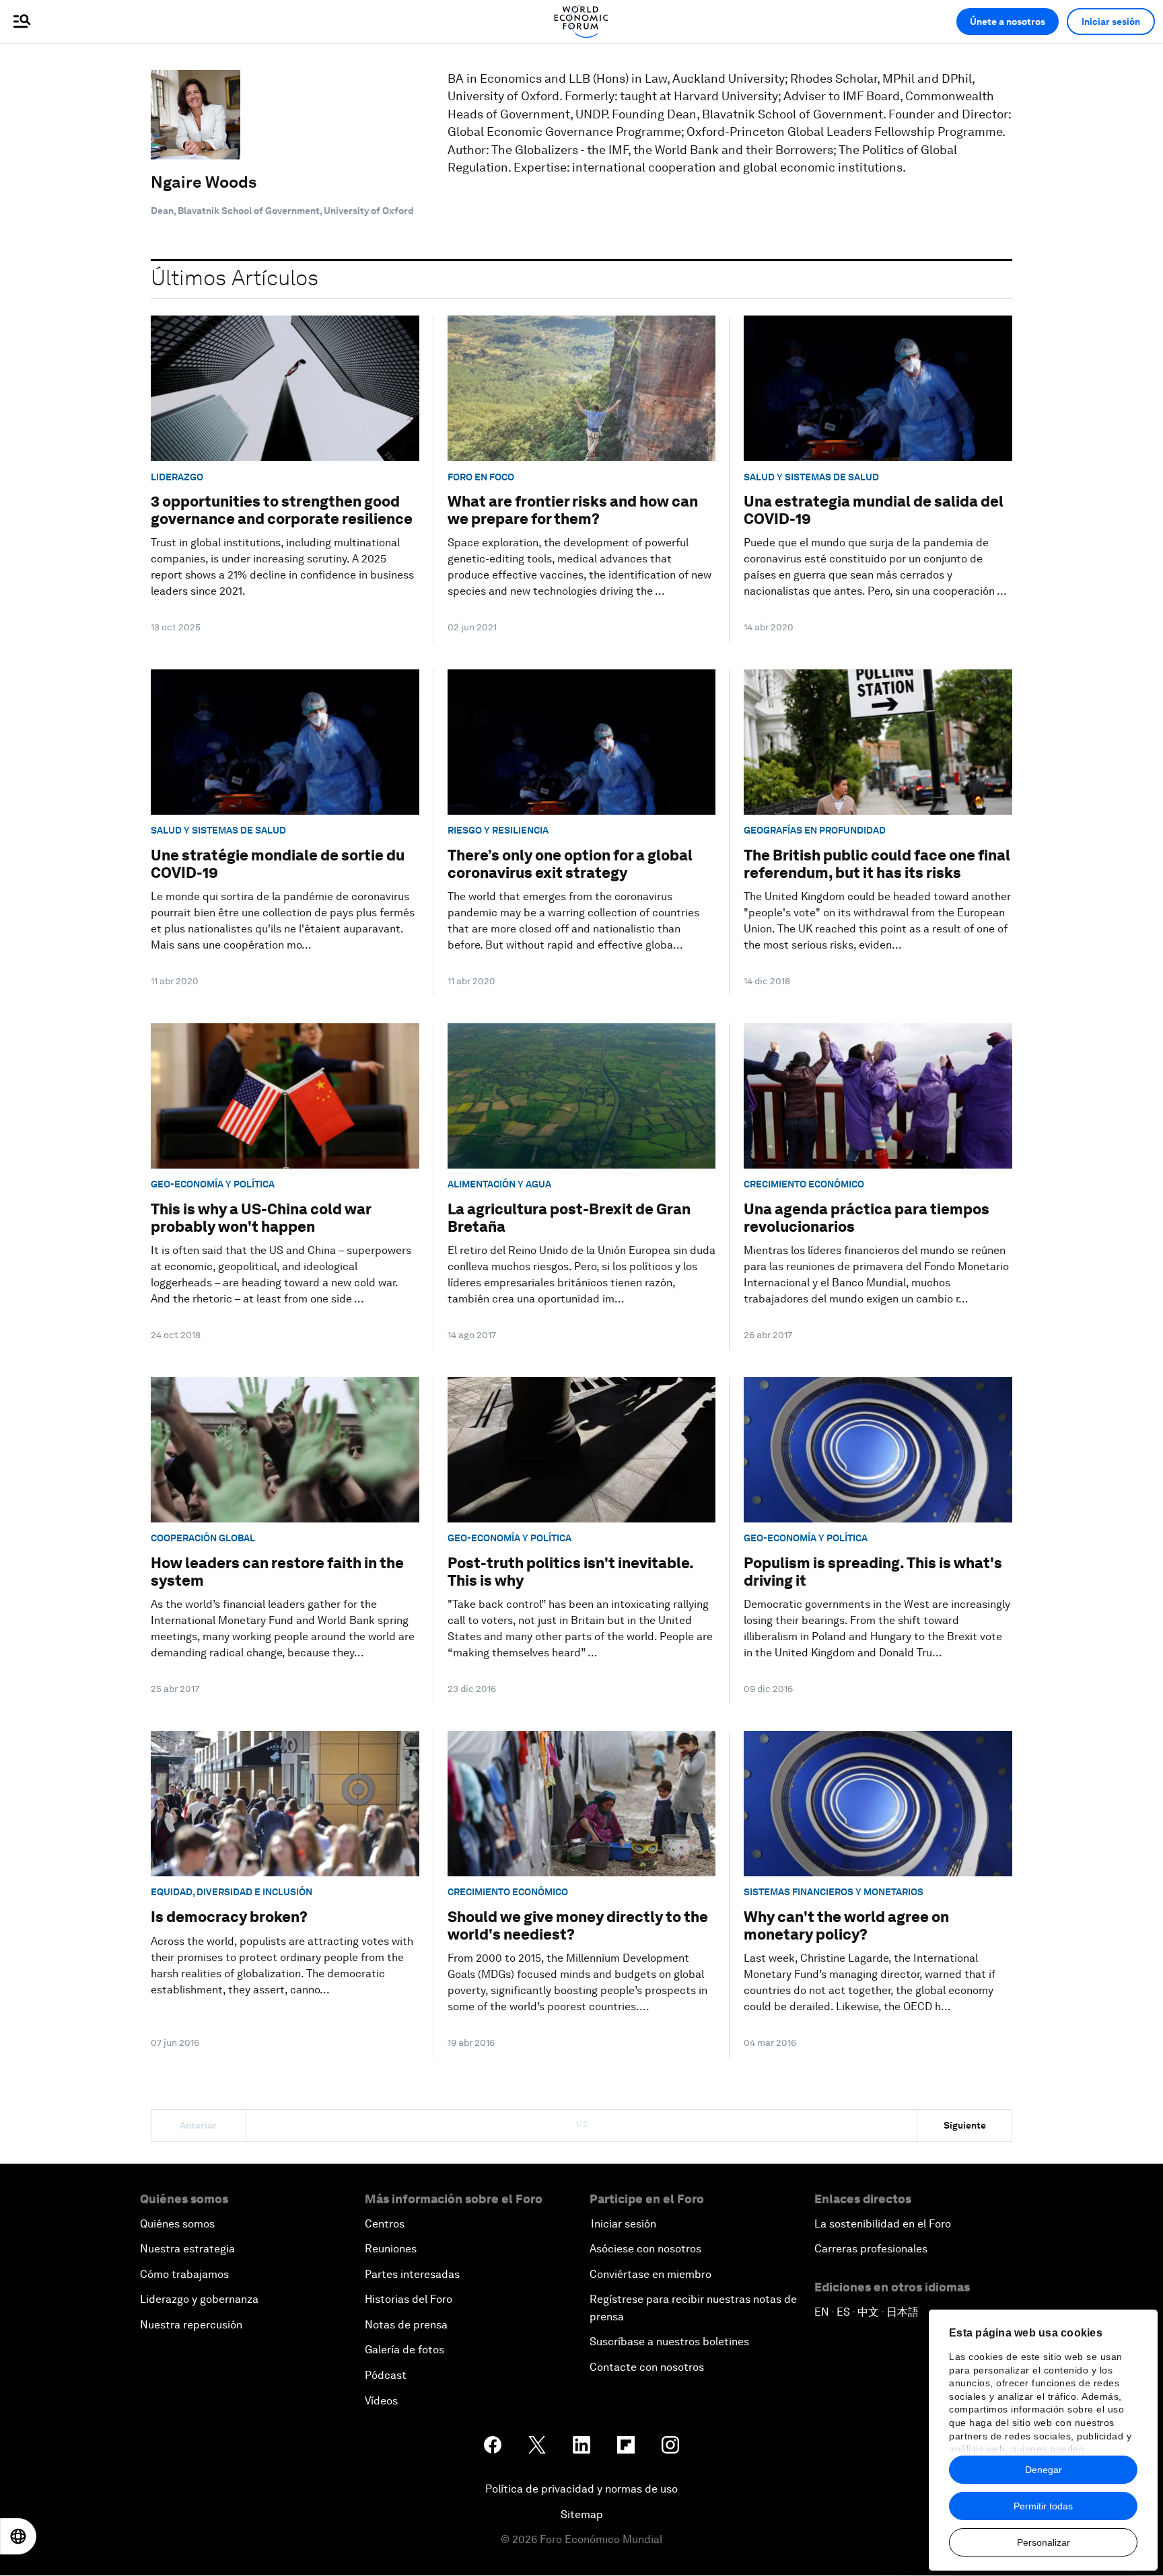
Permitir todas (1043, 2506)
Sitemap (582, 2514)
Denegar (1044, 2470)
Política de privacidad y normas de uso (581, 2489)
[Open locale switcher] (18, 2536)
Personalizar (1044, 2542)
